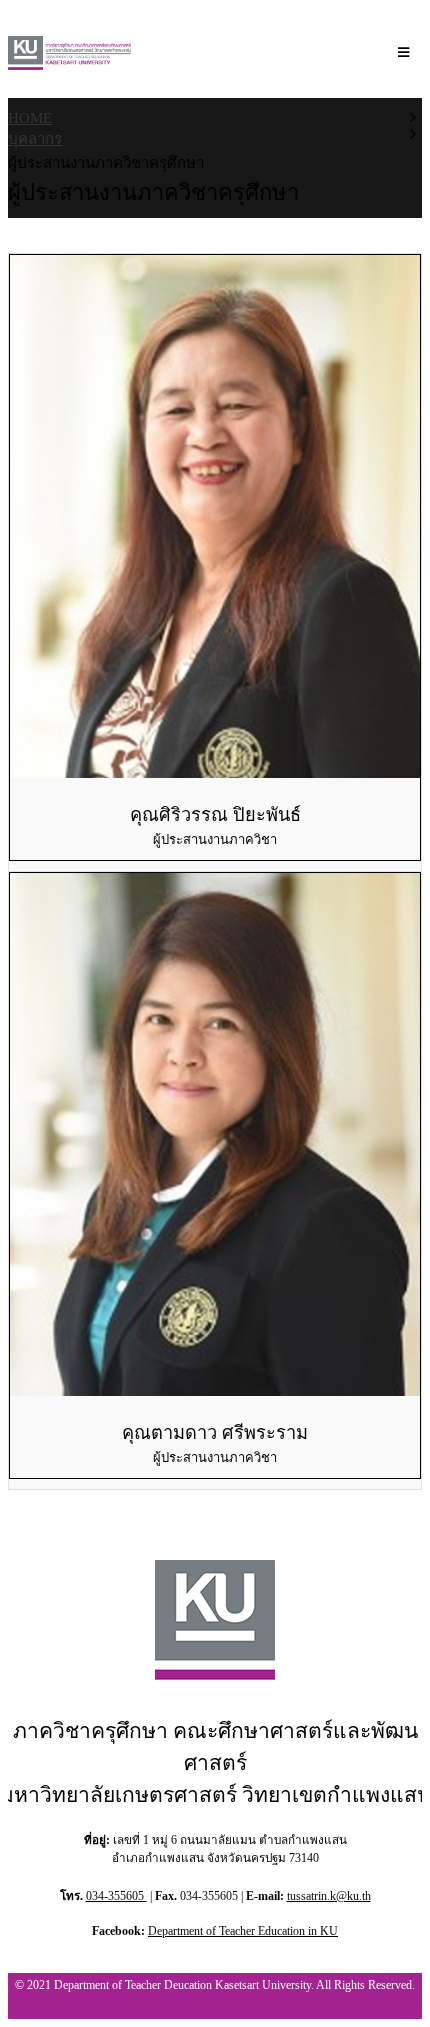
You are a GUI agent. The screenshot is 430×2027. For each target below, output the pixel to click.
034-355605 (116, 1896)
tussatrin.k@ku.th (329, 1896)
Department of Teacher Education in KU (243, 1931)
